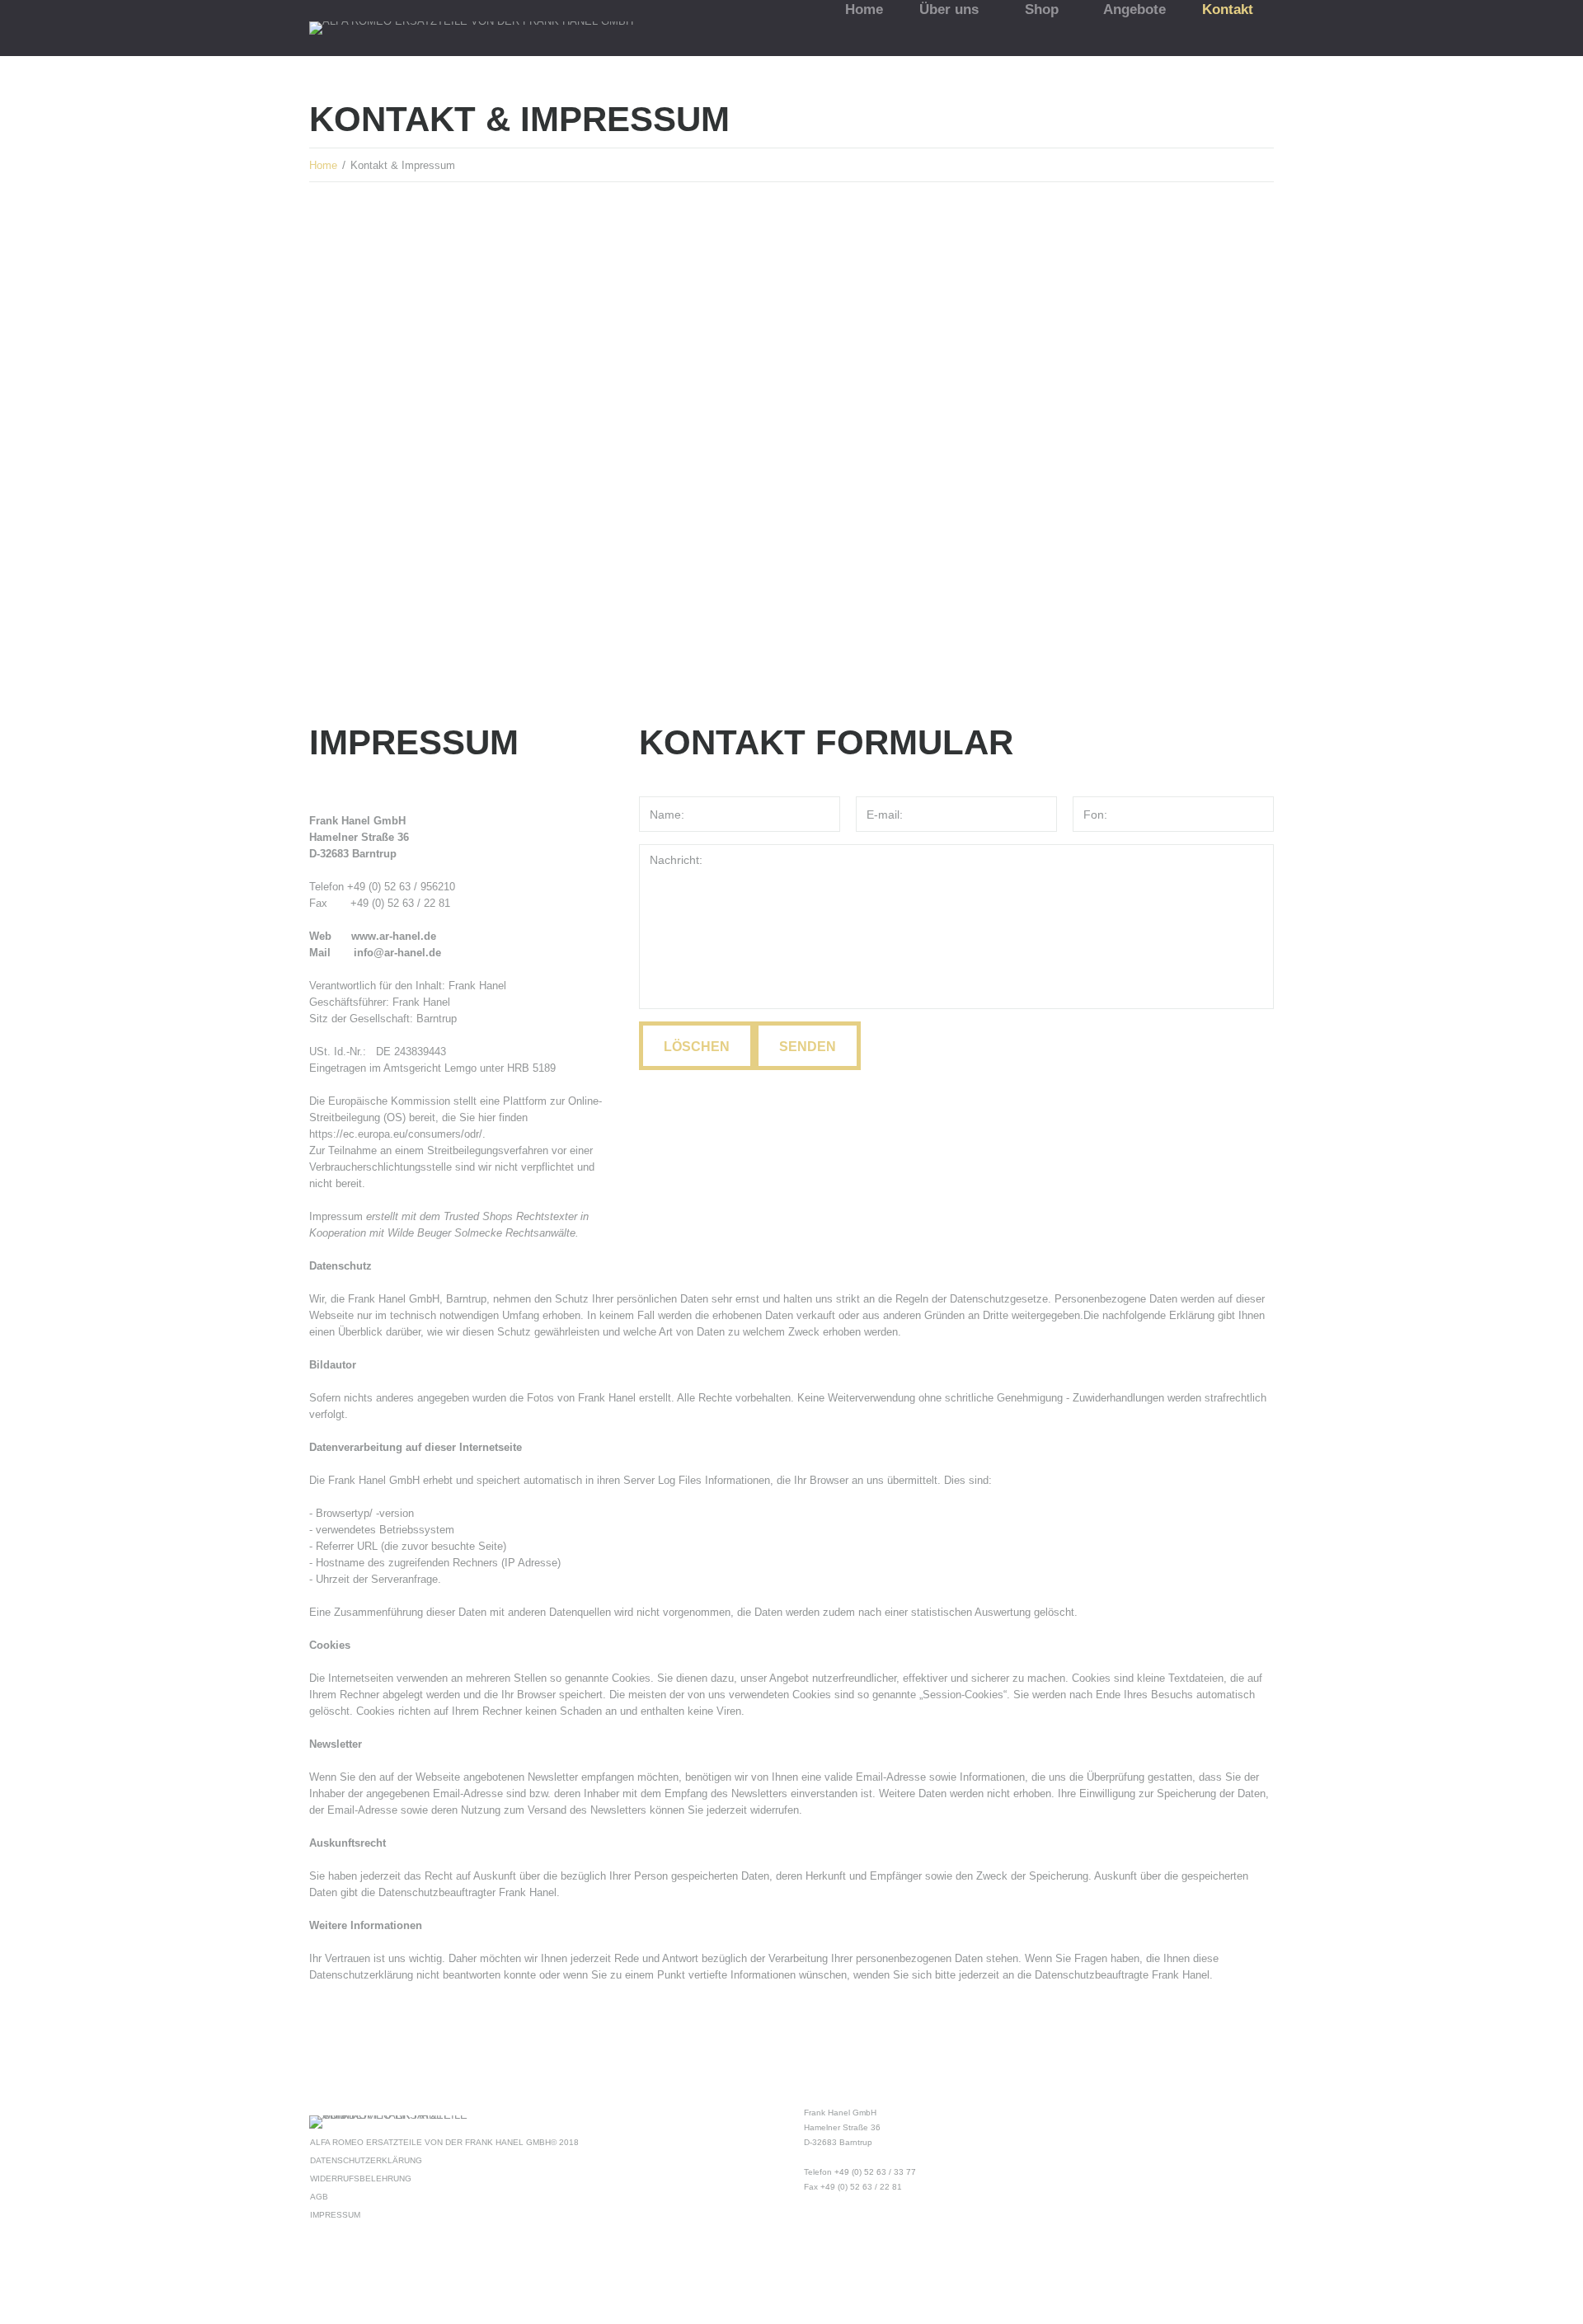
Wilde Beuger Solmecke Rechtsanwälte (481, 1233)
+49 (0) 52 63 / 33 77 (875, 2172)
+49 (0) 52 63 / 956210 (401, 887)
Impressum (335, 2215)
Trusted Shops (478, 1216)
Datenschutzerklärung (366, 2160)
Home (323, 165)
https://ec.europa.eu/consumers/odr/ (396, 1134)
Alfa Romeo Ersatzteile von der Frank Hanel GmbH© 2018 (444, 2142)
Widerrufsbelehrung (361, 2178)
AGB (319, 2197)
